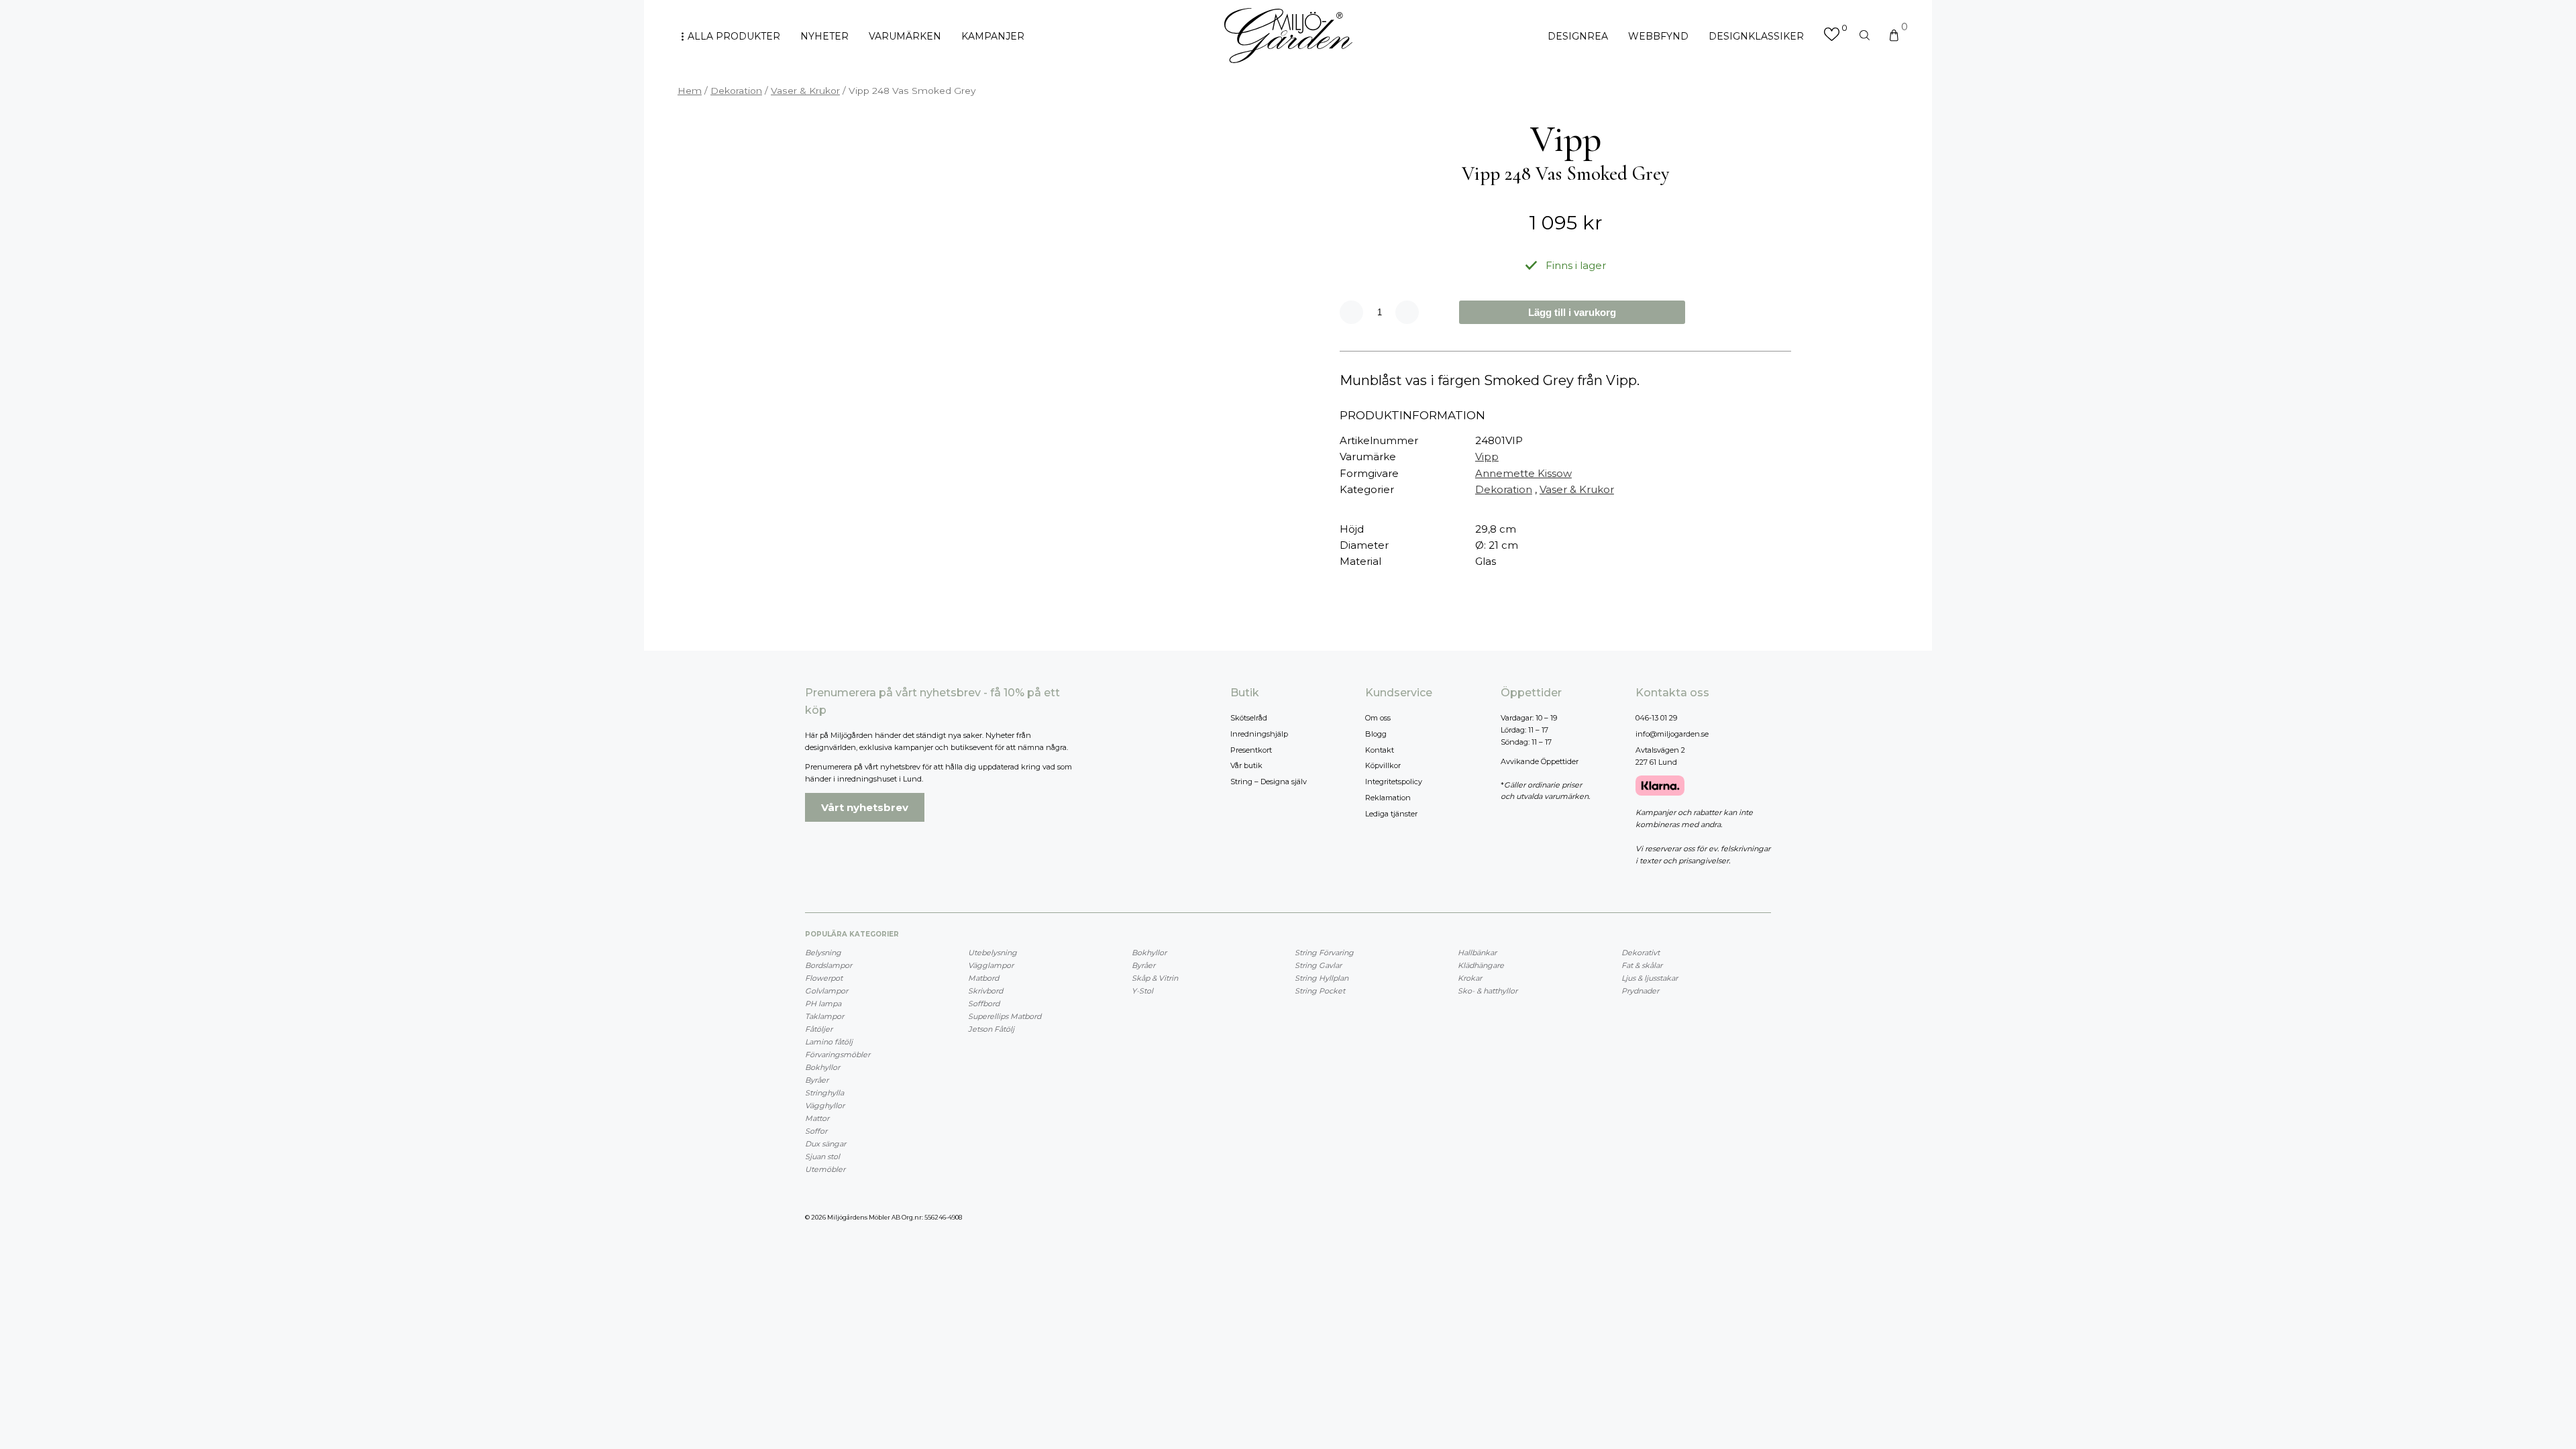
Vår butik (1246, 765)
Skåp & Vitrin (1155, 978)
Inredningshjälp (1259, 734)
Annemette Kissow (1523, 473)
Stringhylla (824, 1093)
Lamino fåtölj (829, 1042)
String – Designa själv (1269, 782)
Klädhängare (1481, 965)
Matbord (983, 978)
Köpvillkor (1383, 765)
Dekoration (736, 91)
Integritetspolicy (1394, 782)
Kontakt (1380, 750)
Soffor (816, 1131)
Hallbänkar (1477, 953)
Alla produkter (734, 36)
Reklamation (1388, 798)
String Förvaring (1324, 953)
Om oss (1378, 718)
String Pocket (1320, 991)
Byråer (817, 1080)
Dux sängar (825, 1144)
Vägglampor (991, 965)
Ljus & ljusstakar (1650, 978)
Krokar (1470, 978)
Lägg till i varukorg (1572, 312)
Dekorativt (1641, 953)
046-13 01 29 (1656, 718)
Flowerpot (824, 978)
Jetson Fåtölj (991, 1029)
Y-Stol (1142, 991)
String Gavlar (1318, 965)
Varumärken (905, 36)
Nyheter (824, 36)
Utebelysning (992, 953)
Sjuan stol (822, 1157)
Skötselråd (1249, 718)
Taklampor (824, 1016)
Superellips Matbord (1005, 1016)
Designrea (1578, 36)
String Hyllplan (1322, 978)
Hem (690, 91)
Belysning (823, 953)
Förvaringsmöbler (838, 1055)
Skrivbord (985, 991)
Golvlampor (826, 991)
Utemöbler (825, 1169)
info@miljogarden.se (1672, 734)
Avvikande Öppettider (1540, 761)
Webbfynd (1658, 36)
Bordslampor (828, 965)
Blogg (1376, 734)
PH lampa (823, 1004)
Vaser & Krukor (805, 91)
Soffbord (984, 1004)
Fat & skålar (1642, 965)
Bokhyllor (822, 1067)
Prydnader (1640, 991)
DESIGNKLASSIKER (1756, 36)
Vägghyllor (825, 1106)
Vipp (1487, 457)
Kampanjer (993, 36)
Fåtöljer (819, 1029)
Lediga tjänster (1391, 814)
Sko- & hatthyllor (1488, 991)
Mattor (817, 1118)
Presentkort (1251, 750)
